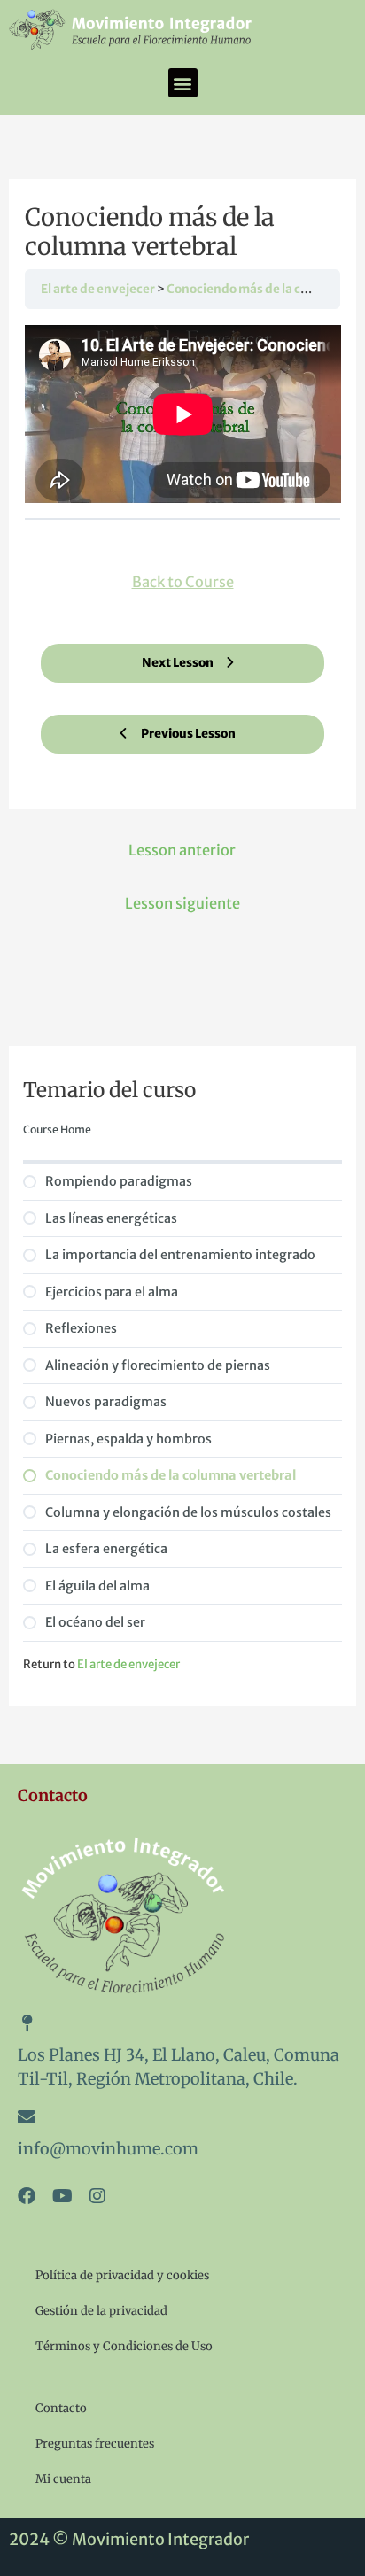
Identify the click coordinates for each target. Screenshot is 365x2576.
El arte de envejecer (99, 289)
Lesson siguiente (182, 903)
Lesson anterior (182, 850)
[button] (183, 83)
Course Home (57, 1129)
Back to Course (183, 582)
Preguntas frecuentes (95, 2444)
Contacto (61, 2408)
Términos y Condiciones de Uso (124, 2346)
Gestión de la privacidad (101, 2311)
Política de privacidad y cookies (122, 2275)
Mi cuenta (63, 2479)
